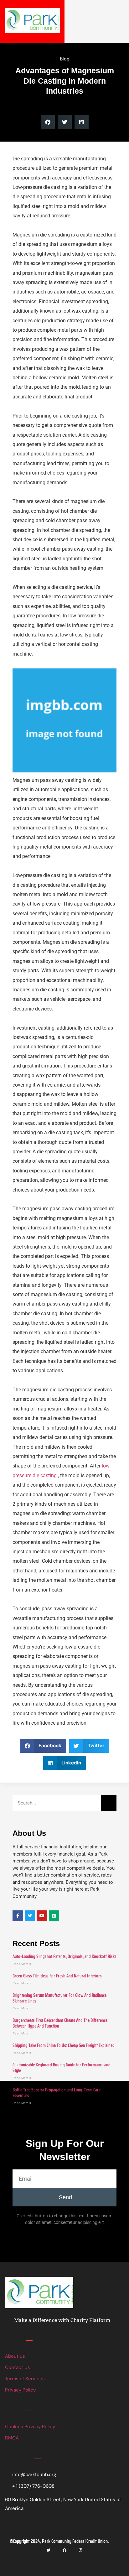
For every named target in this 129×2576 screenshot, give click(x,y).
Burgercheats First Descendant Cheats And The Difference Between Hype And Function (60, 2023)
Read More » (22, 1964)
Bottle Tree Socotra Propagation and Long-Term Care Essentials (57, 2093)
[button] (48, 122)
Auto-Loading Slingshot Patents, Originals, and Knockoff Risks (64, 1956)
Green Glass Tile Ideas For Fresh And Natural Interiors (57, 1976)
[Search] (109, 1803)
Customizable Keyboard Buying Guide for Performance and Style (62, 2068)
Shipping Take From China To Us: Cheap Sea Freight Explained (64, 2045)
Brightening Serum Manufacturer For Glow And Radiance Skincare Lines (59, 1998)
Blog (64, 59)
